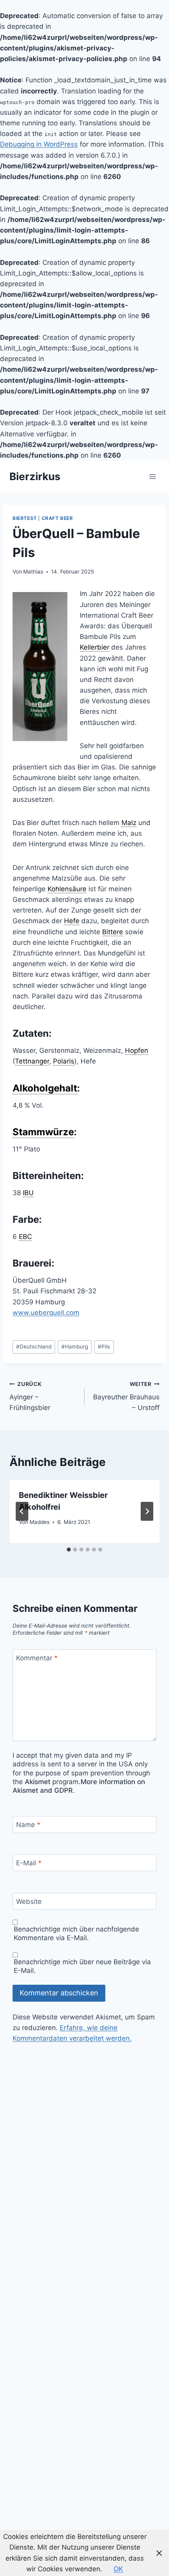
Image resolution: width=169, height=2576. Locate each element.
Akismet (38, 1782)
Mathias (33, 572)
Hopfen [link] (137, 1051)
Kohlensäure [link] (67, 889)
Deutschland (34, 1347)
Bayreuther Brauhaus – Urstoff (126, 1396)
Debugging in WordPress (39, 144)
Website (29, 1902)
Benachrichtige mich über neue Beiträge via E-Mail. (82, 1966)
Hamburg (75, 1347)
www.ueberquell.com (46, 1313)
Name (28, 1825)
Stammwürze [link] (43, 1132)
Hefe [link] (72, 921)
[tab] (69, 1550)
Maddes (39, 1522)
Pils (104, 1347)
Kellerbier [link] (95, 647)
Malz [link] (129, 823)
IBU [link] (28, 1193)
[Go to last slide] (22, 1511)
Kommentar (37, 1658)
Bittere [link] (113, 932)
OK (118, 2569)
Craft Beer (57, 518)
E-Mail (29, 1863)
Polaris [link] (64, 1061)
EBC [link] (25, 1237)
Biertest (25, 518)
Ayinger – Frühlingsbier (30, 1396)
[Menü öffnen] (152, 476)
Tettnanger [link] (32, 1061)
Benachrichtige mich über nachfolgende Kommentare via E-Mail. (76, 1933)
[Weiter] (147, 1511)
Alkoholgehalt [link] (45, 1088)
